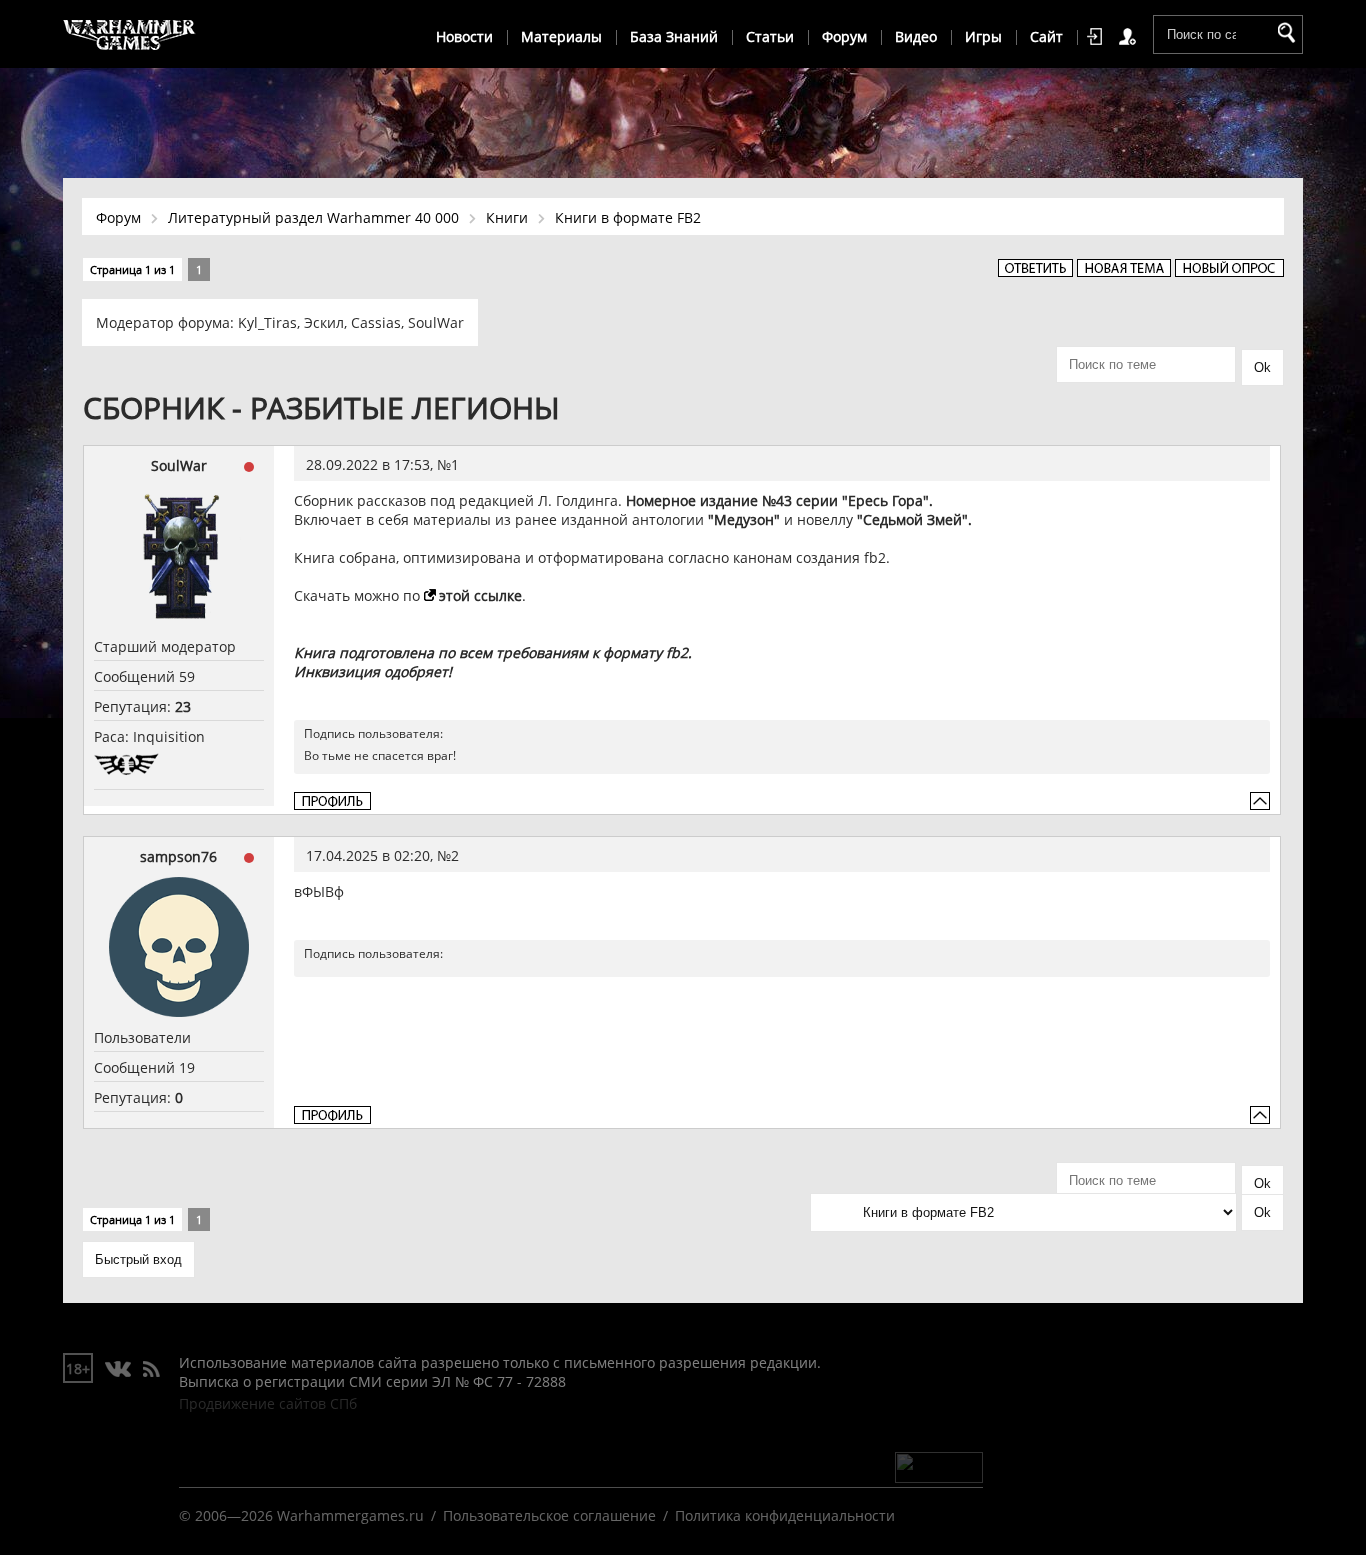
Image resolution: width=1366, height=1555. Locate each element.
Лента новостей (151, 1370)
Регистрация (1131, 37)
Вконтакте (118, 1370)
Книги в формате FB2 (628, 217)
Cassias (376, 322)
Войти (1098, 37)
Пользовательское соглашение (549, 1515)
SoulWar (436, 322)
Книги (507, 217)
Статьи (770, 36)
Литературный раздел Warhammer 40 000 (313, 217)
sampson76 (178, 856)
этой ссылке (480, 595)
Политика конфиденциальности (785, 1515)
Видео (916, 36)
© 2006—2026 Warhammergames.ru (301, 1515)
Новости (464, 36)
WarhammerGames (130, 35)
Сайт (1046, 36)
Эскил (324, 322)
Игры (983, 36)
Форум (844, 36)
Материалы (561, 36)
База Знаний (674, 36)
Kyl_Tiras (267, 322)
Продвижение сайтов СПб (268, 1403)
